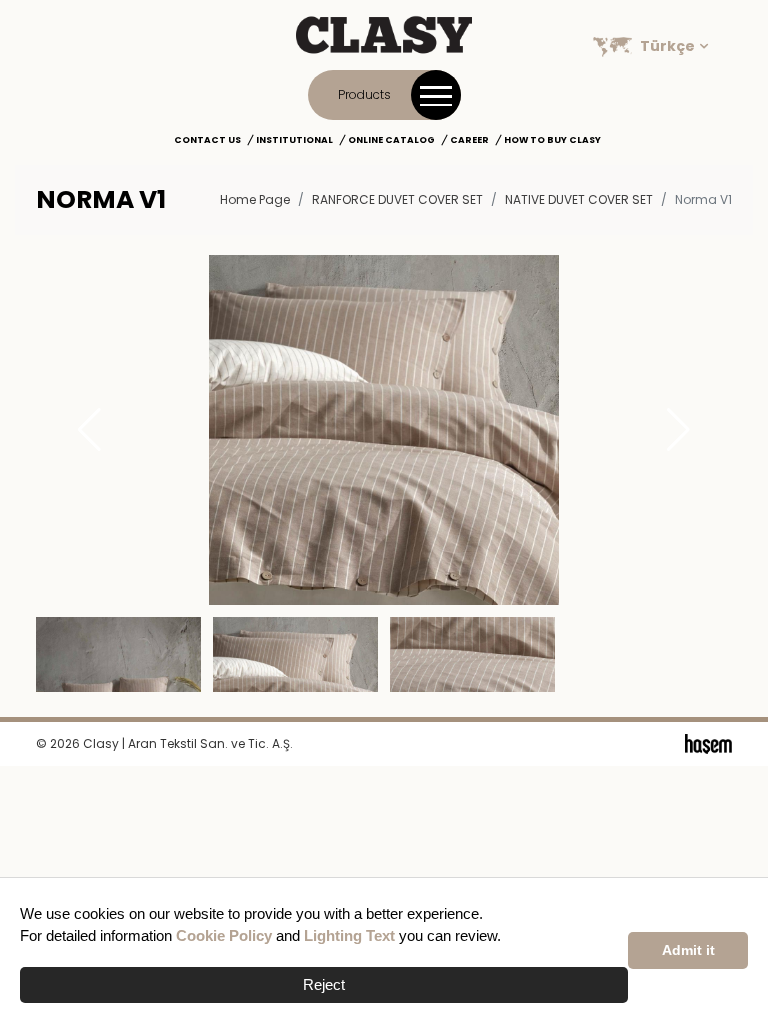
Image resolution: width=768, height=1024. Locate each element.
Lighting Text (349, 935)
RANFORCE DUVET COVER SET (397, 199)
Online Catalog (391, 140)
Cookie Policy (224, 935)
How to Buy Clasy (552, 140)
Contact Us (207, 140)
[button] (678, 430)
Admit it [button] (688, 950)
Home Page (255, 199)
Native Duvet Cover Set (579, 199)
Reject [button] (324, 984)
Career (469, 140)
